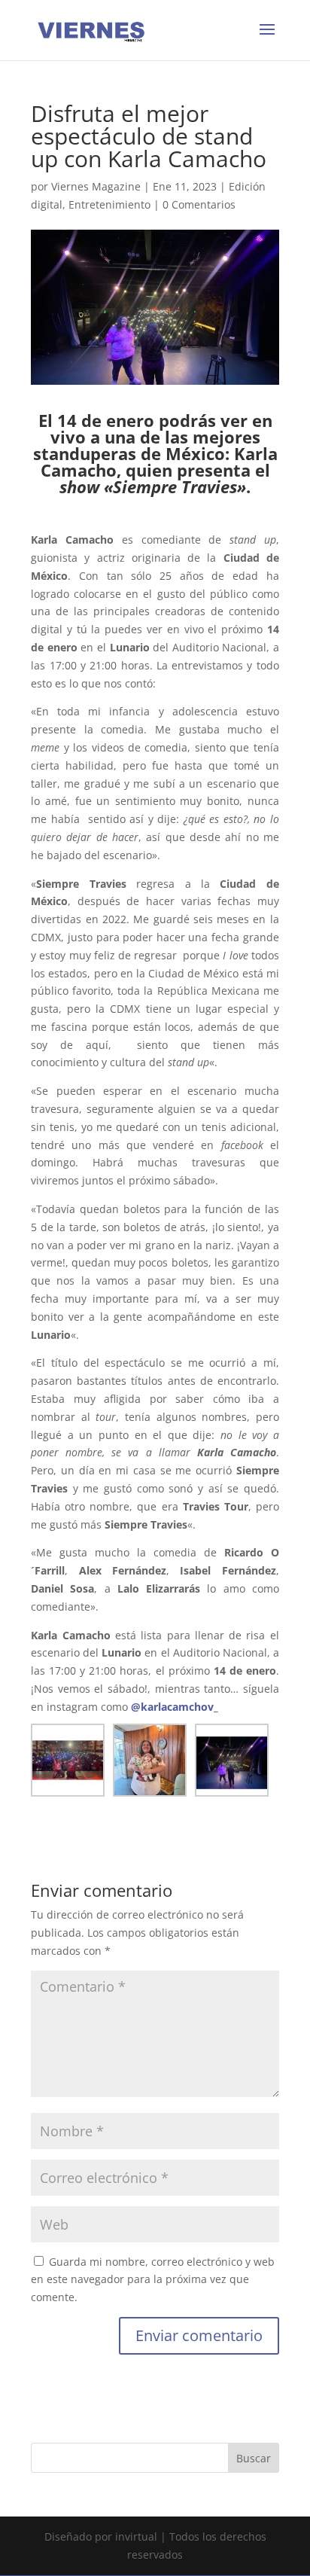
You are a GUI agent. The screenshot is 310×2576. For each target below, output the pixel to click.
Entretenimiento (109, 204)
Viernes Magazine (96, 186)
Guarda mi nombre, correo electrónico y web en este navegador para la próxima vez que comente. (153, 2280)
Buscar (254, 2458)
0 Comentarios (199, 204)
